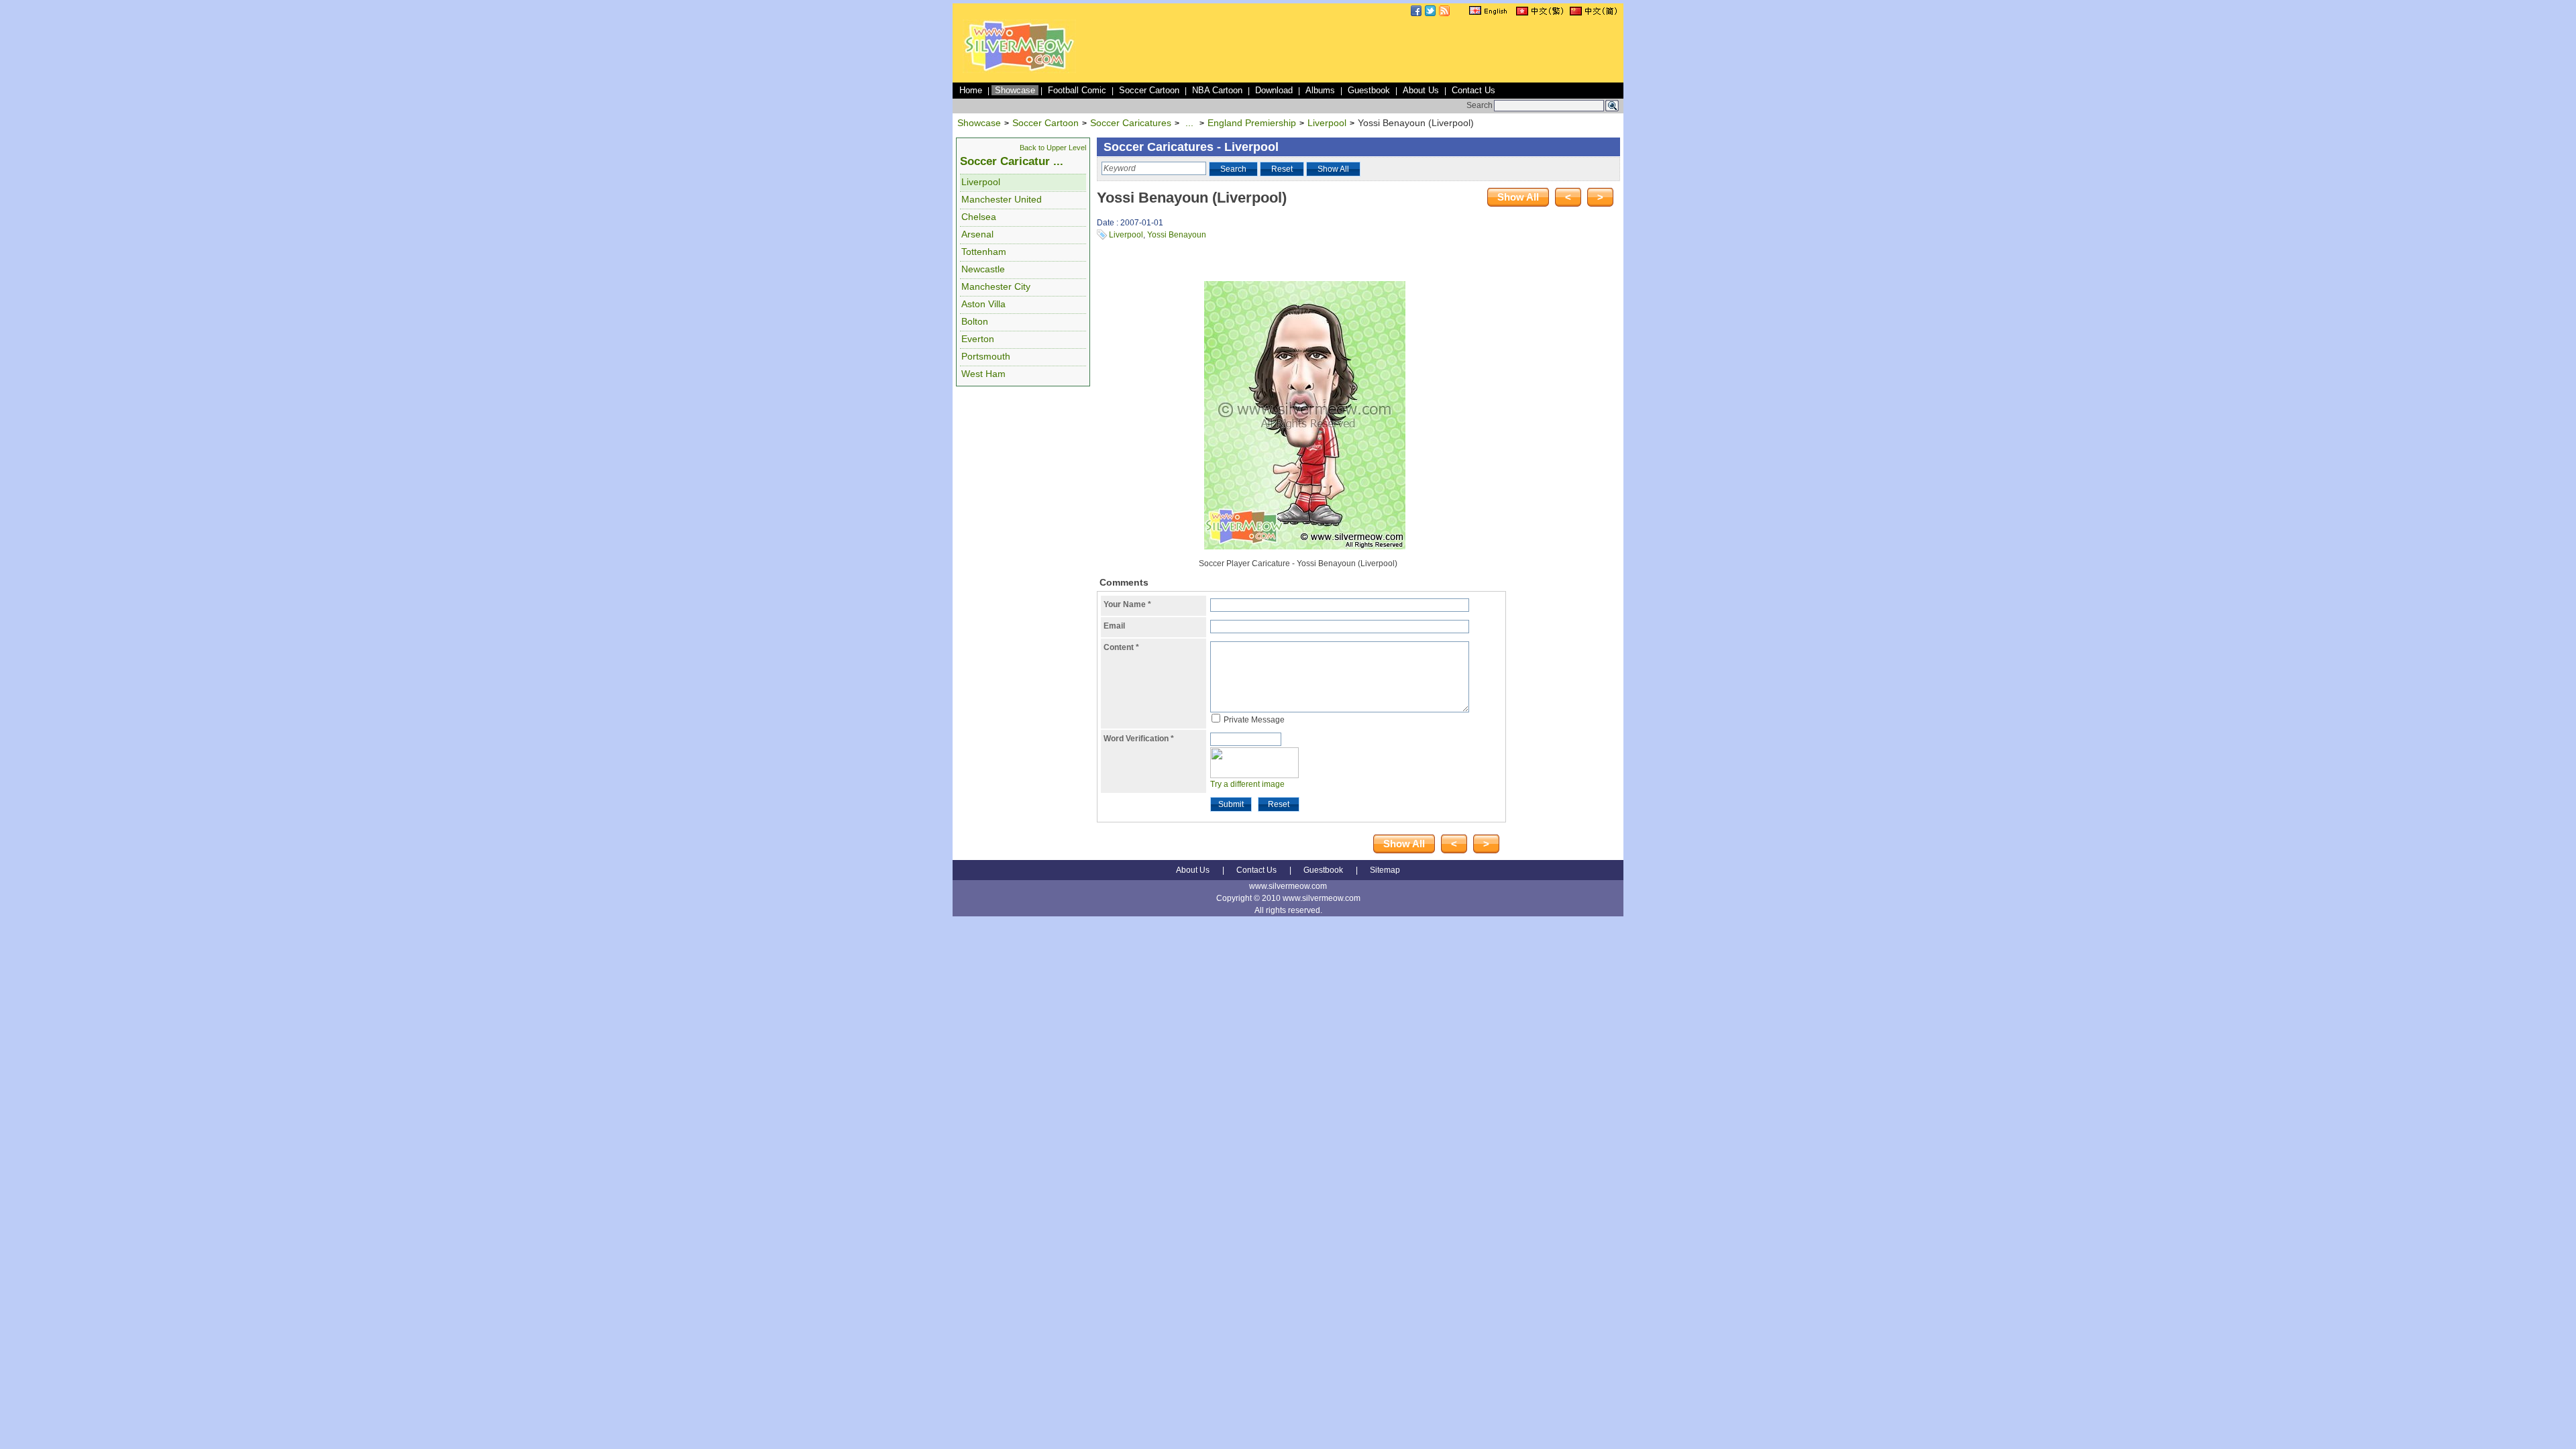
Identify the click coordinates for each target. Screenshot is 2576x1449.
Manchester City (996, 286)
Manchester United (1002, 199)
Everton (978, 339)
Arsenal (977, 234)
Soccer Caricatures (1131, 123)
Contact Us (1473, 90)
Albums (1320, 90)
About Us (1421, 90)
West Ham (983, 374)
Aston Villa (983, 304)
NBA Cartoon (1217, 90)
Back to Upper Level (1053, 148)
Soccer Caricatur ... (1012, 161)
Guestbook (1369, 90)
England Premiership (1252, 123)
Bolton (975, 321)
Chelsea (979, 217)
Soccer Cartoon (1149, 90)
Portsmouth (986, 356)
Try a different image (1247, 784)
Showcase (1015, 90)
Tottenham (984, 252)
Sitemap (1385, 870)
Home (971, 90)
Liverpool (1327, 123)
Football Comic (1077, 90)
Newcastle (983, 269)
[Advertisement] (1377, 50)
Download (1274, 90)
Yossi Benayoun (1177, 235)
